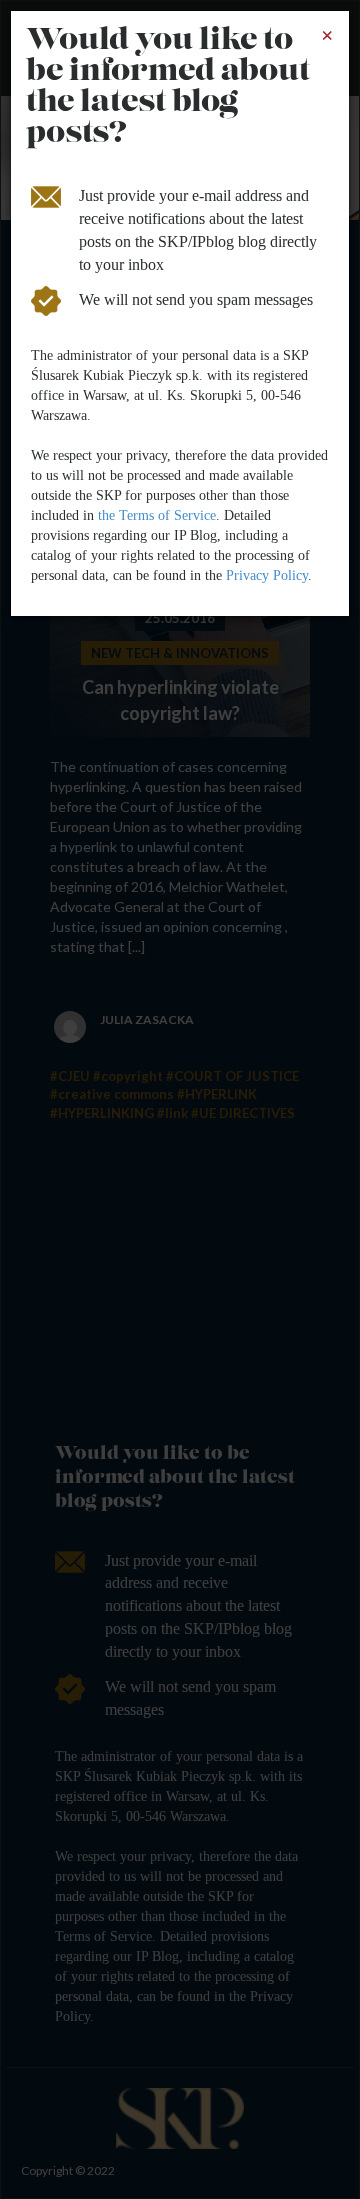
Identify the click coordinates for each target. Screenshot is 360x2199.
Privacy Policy (267, 575)
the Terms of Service (157, 515)
